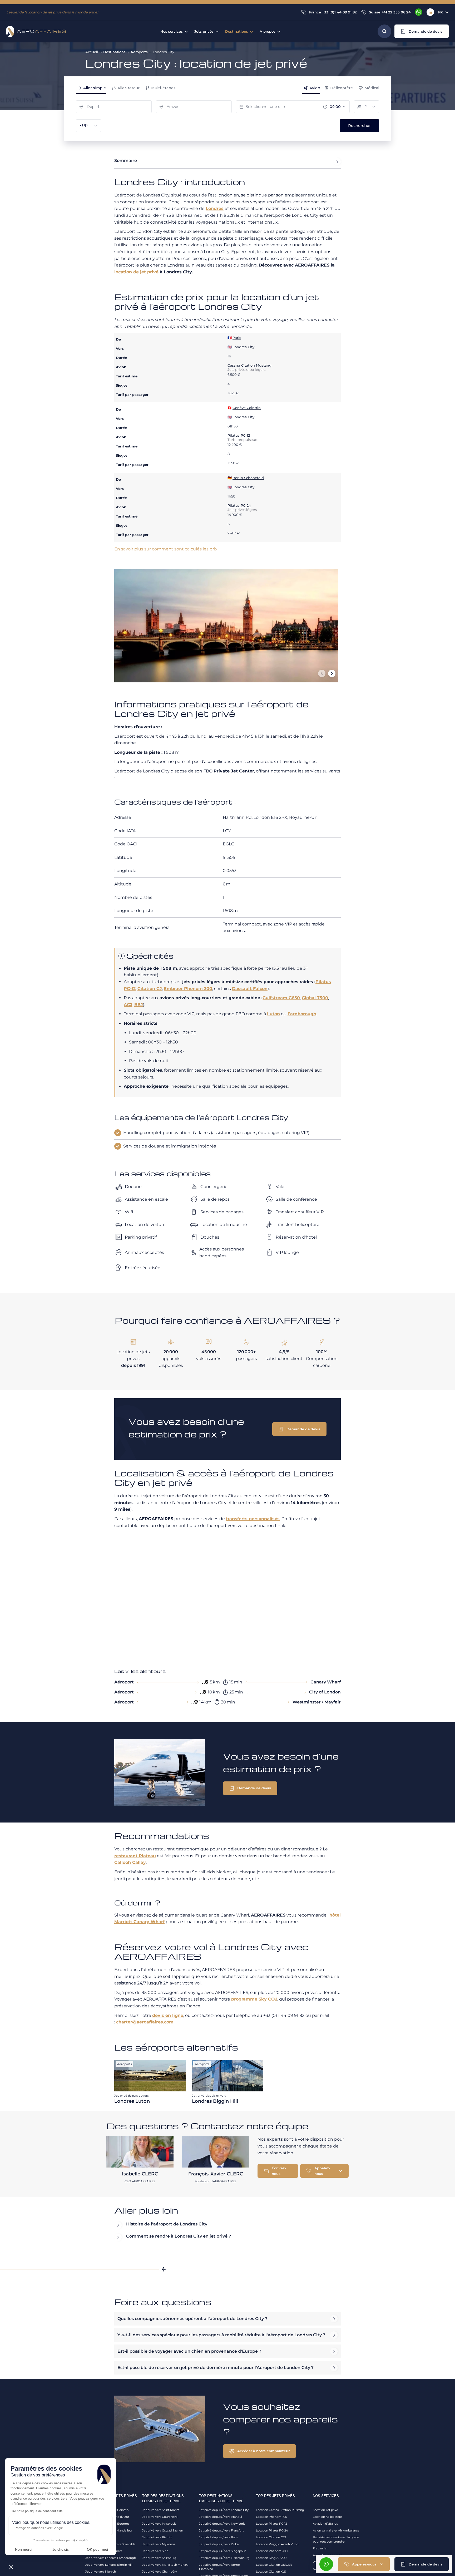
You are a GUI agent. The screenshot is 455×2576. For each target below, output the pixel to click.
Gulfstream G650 (281, 998)
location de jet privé (136, 272)
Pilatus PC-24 (239, 505)
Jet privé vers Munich (101, 2572)
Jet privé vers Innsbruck (159, 2524)
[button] (422, 31)
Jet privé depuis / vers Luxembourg (224, 2558)
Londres (215, 208)
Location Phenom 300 (272, 2551)
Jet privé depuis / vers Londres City (224, 2510)
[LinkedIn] (430, 12)
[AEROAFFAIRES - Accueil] (36, 31)
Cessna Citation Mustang (249, 365)
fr (441, 12)
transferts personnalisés (253, 1519)
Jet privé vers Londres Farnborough (111, 2558)
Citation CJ (150, 989)
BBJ (139, 1005)
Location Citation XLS (271, 2572)
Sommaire (126, 161)
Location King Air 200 (271, 2558)
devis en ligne (168, 2015)
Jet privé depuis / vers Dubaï (219, 2544)
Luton (273, 1014)
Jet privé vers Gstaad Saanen (163, 2530)
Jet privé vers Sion (155, 2551)
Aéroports (139, 52)
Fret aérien (321, 2548)
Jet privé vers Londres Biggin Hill (109, 2565)
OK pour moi (97, 2549)
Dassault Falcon (250, 989)
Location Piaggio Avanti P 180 (277, 2544)
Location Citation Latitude (274, 2565)
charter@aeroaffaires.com (145, 2022)
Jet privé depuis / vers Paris (218, 2537)
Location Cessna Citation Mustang (280, 2510)
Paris (237, 338)
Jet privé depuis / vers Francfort (221, 2530)
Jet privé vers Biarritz (157, 2537)
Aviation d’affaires (325, 2524)
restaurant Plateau (135, 1856)
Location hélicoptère (327, 2517)
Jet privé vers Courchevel (160, 2517)
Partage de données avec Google (39, 2528)
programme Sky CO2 (254, 1999)
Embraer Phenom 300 (188, 989)
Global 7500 (315, 998)
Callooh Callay (130, 1862)
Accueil (92, 52)
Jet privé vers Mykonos (159, 2544)
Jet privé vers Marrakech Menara (165, 2565)
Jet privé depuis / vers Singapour (222, 2551)
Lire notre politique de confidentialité (37, 2511)
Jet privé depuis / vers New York (222, 2524)
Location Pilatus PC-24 (272, 2530)
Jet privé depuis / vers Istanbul (221, 2517)
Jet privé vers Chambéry (160, 2572)
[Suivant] (332, 673)
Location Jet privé (325, 2510)
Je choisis (61, 2549)
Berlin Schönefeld (248, 478)
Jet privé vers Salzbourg (159, 2558)
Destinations (114, 52)
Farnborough (302, 1014)
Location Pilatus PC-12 (271, 2524)
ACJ (128, 1005)
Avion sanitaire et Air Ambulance (336, 2530)
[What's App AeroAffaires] (419, 12)
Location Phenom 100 (271, 2517)
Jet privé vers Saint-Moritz (161, 2510)
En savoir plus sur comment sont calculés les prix (166, 549)
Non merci (24, 2549)
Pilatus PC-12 (239, 435)
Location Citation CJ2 (271, 2537)
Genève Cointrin (247, 408)
